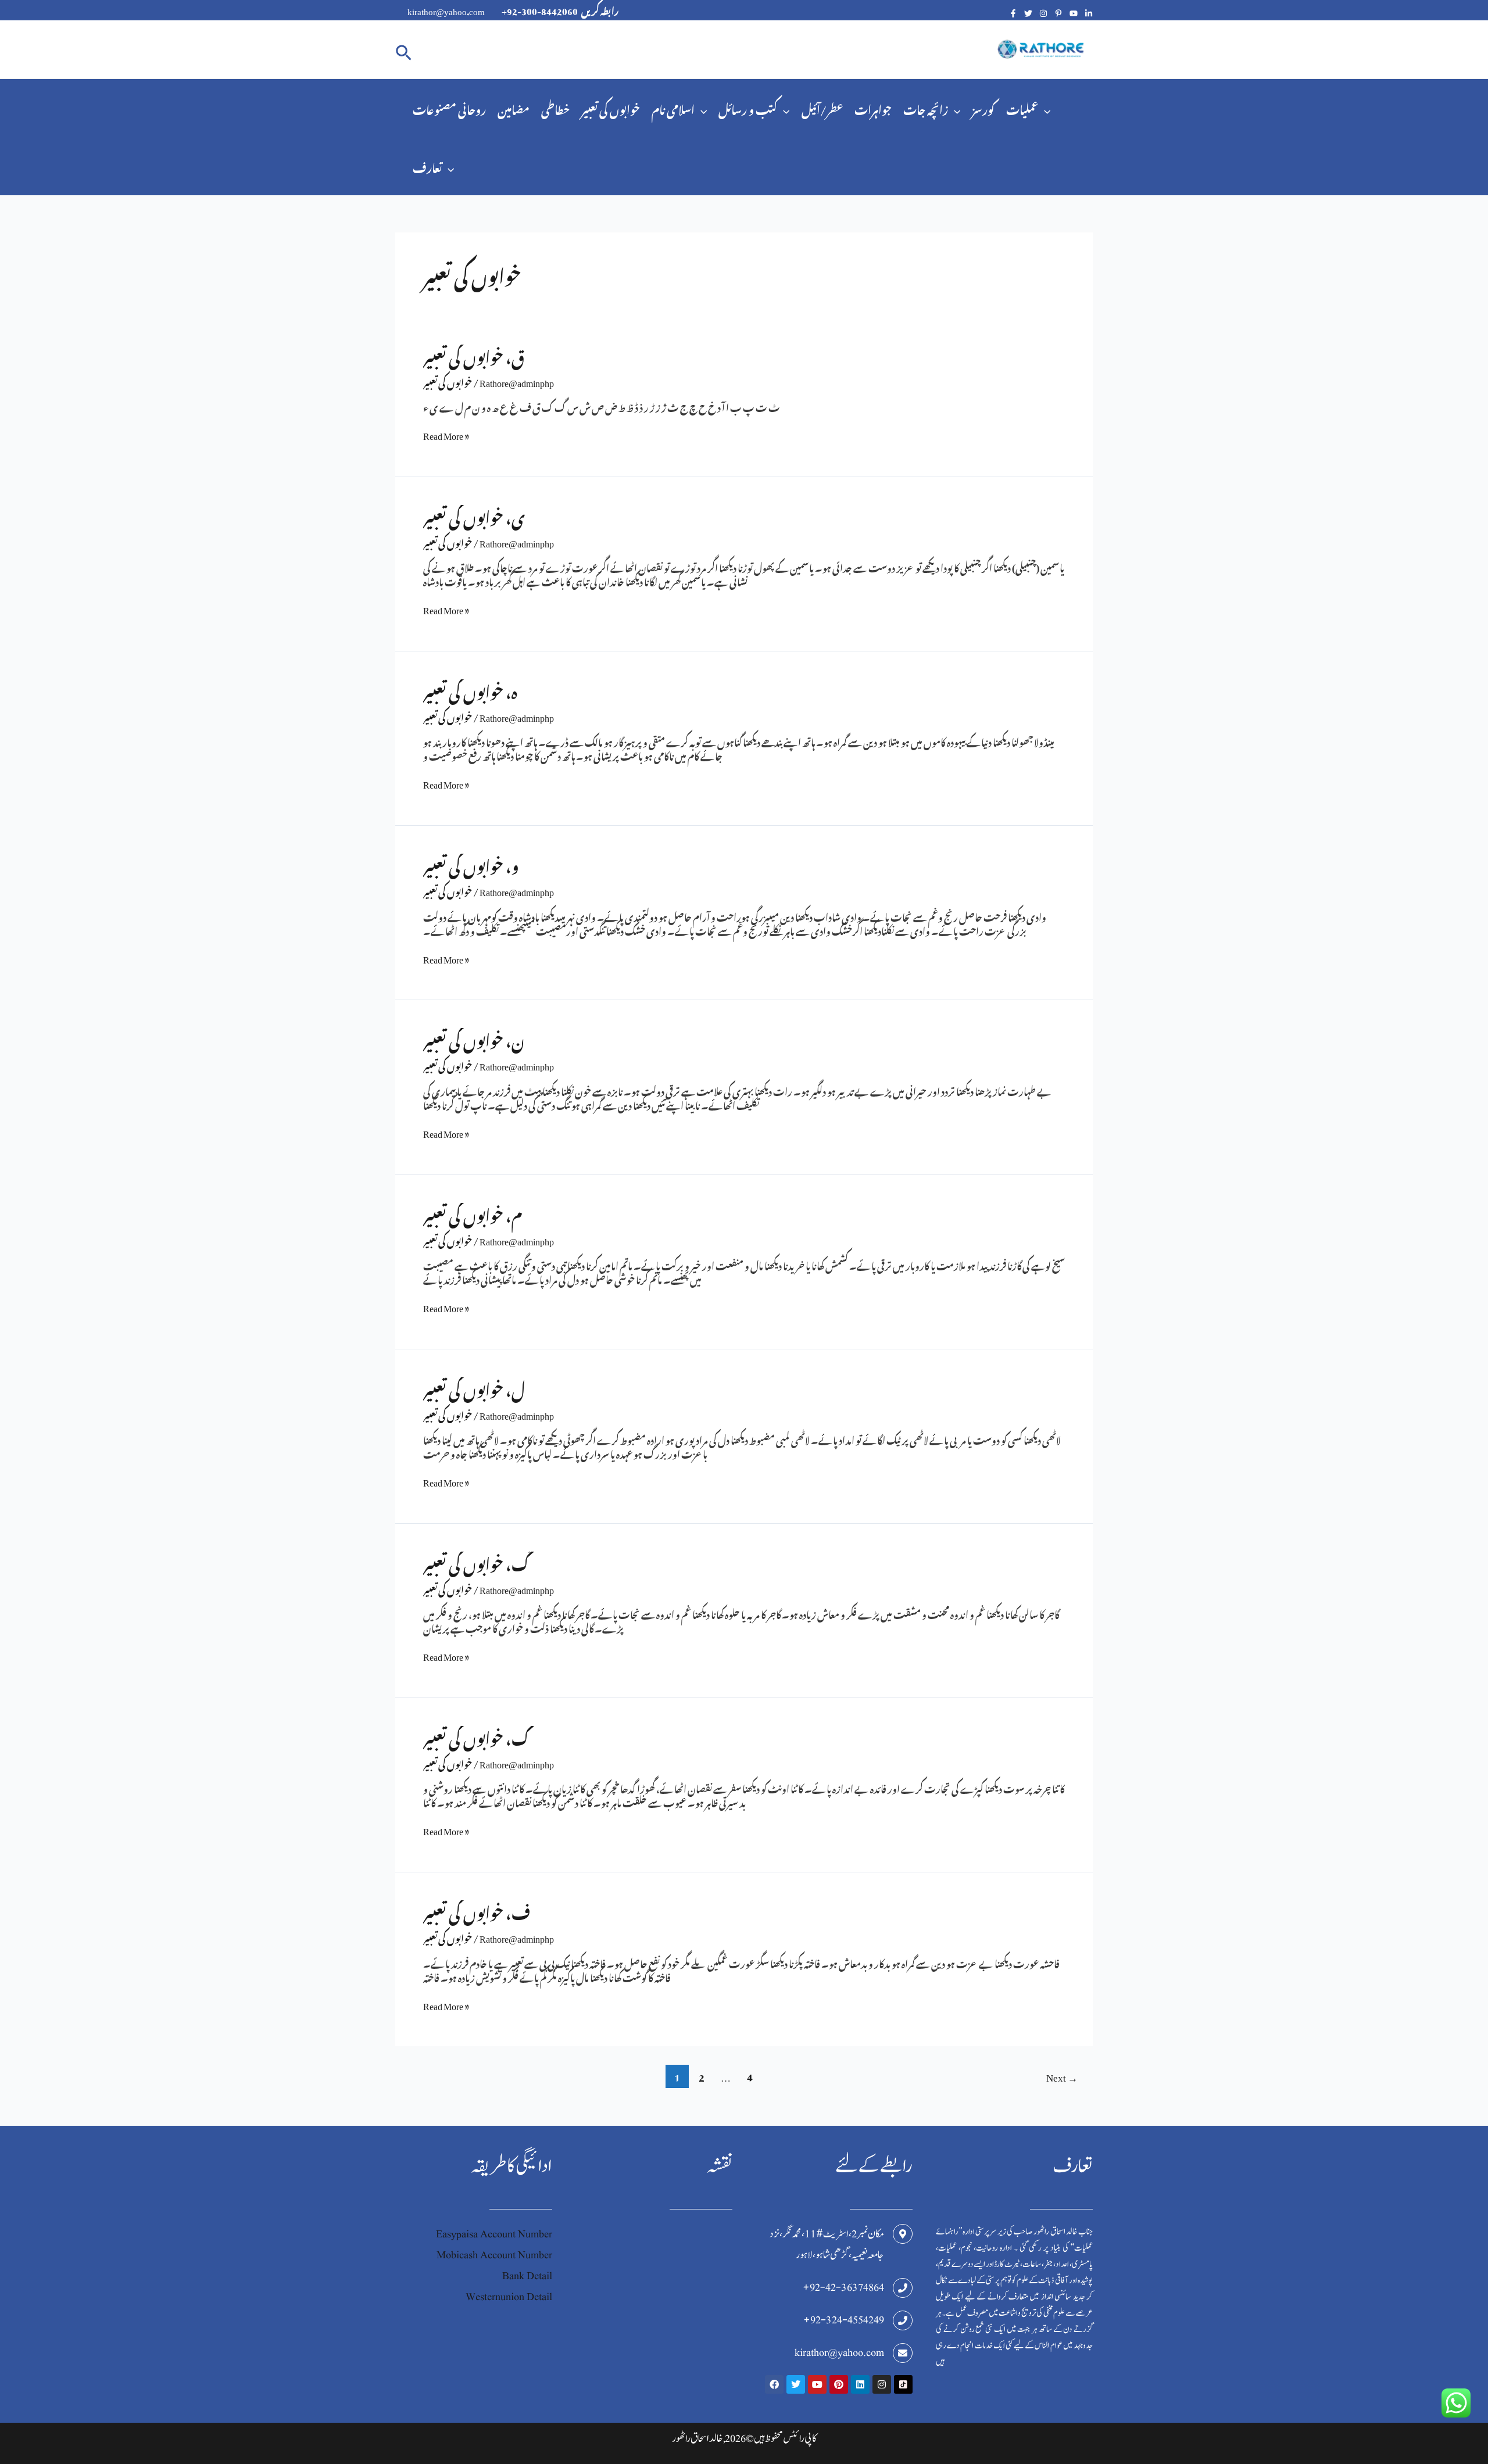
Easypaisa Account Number (494, 2234)
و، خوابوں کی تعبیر (471, 863)
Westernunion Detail (509, 2297)
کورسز (983, 108)
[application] (701, 108)
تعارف (427, 166)
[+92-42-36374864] (903, 2288)
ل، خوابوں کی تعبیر (474, 1387)
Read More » (446, 434)
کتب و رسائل (748, 108)
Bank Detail (527, 2276)
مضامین (514, 108)
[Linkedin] (1089, 13)
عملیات (1022, 108)
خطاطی (555, 108)
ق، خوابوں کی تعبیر (474, 354)
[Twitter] (1028, 13)
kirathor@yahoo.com (839, 2353)
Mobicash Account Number (494, 2255)
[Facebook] (1013, 13)
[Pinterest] (1058, 13)
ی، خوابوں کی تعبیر (474, 515)
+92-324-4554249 (844, 2320)
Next (1062, 2076)
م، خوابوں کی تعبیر (473, 1213)
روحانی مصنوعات (449, 108)
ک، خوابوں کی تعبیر (477, 1736)
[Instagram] (1043, 13)
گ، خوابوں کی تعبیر (477, 1561)
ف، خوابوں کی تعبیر (477, 1910)
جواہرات (873, 108)
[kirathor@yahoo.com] (903, 2353)
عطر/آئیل (822, 108)
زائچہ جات (926, 108)
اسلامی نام (673, 108)
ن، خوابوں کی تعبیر (474, 1038)
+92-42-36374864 (843, 2288)
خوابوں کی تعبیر (611, 108)
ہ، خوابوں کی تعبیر (470, 689)
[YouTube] (1074, 13)
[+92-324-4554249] (903, 2320)
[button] (404, 50)
